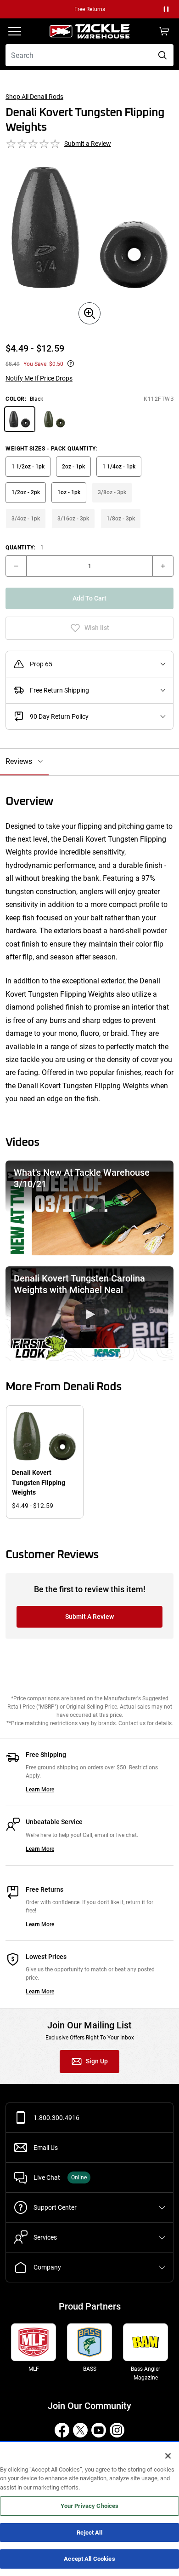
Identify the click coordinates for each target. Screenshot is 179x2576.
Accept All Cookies (89, 2559)
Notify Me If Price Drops (39, 378)
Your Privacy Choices (90, 2506)
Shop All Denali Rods (34, 97)
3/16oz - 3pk (73, 519)
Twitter (80, 2430)
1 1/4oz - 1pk (119, 467)
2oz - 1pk (73, 467)
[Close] (168, 2456)
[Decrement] (16, 566)
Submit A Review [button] (89, 1617)
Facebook (62, 2430)
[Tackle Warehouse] (89, 31)
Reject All (89, 2533)
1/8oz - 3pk (121, 519)
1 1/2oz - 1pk (28, 467)
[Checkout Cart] (164, 31)
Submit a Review (88, 144)
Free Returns (90, 9)
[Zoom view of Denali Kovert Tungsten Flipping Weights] (89, 228)
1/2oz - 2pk (26, 492)
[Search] (162, 55)
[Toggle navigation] (15, 31)
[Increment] (163, 566)
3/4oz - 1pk (26, 519)
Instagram (117, 2430)
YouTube (99, 2430)
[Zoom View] (89, 313)
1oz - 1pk (69, 492)
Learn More (40, 1790)
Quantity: (25, 548)
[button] (166, 9)
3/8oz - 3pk (112, 492)
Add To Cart (89, 598)
